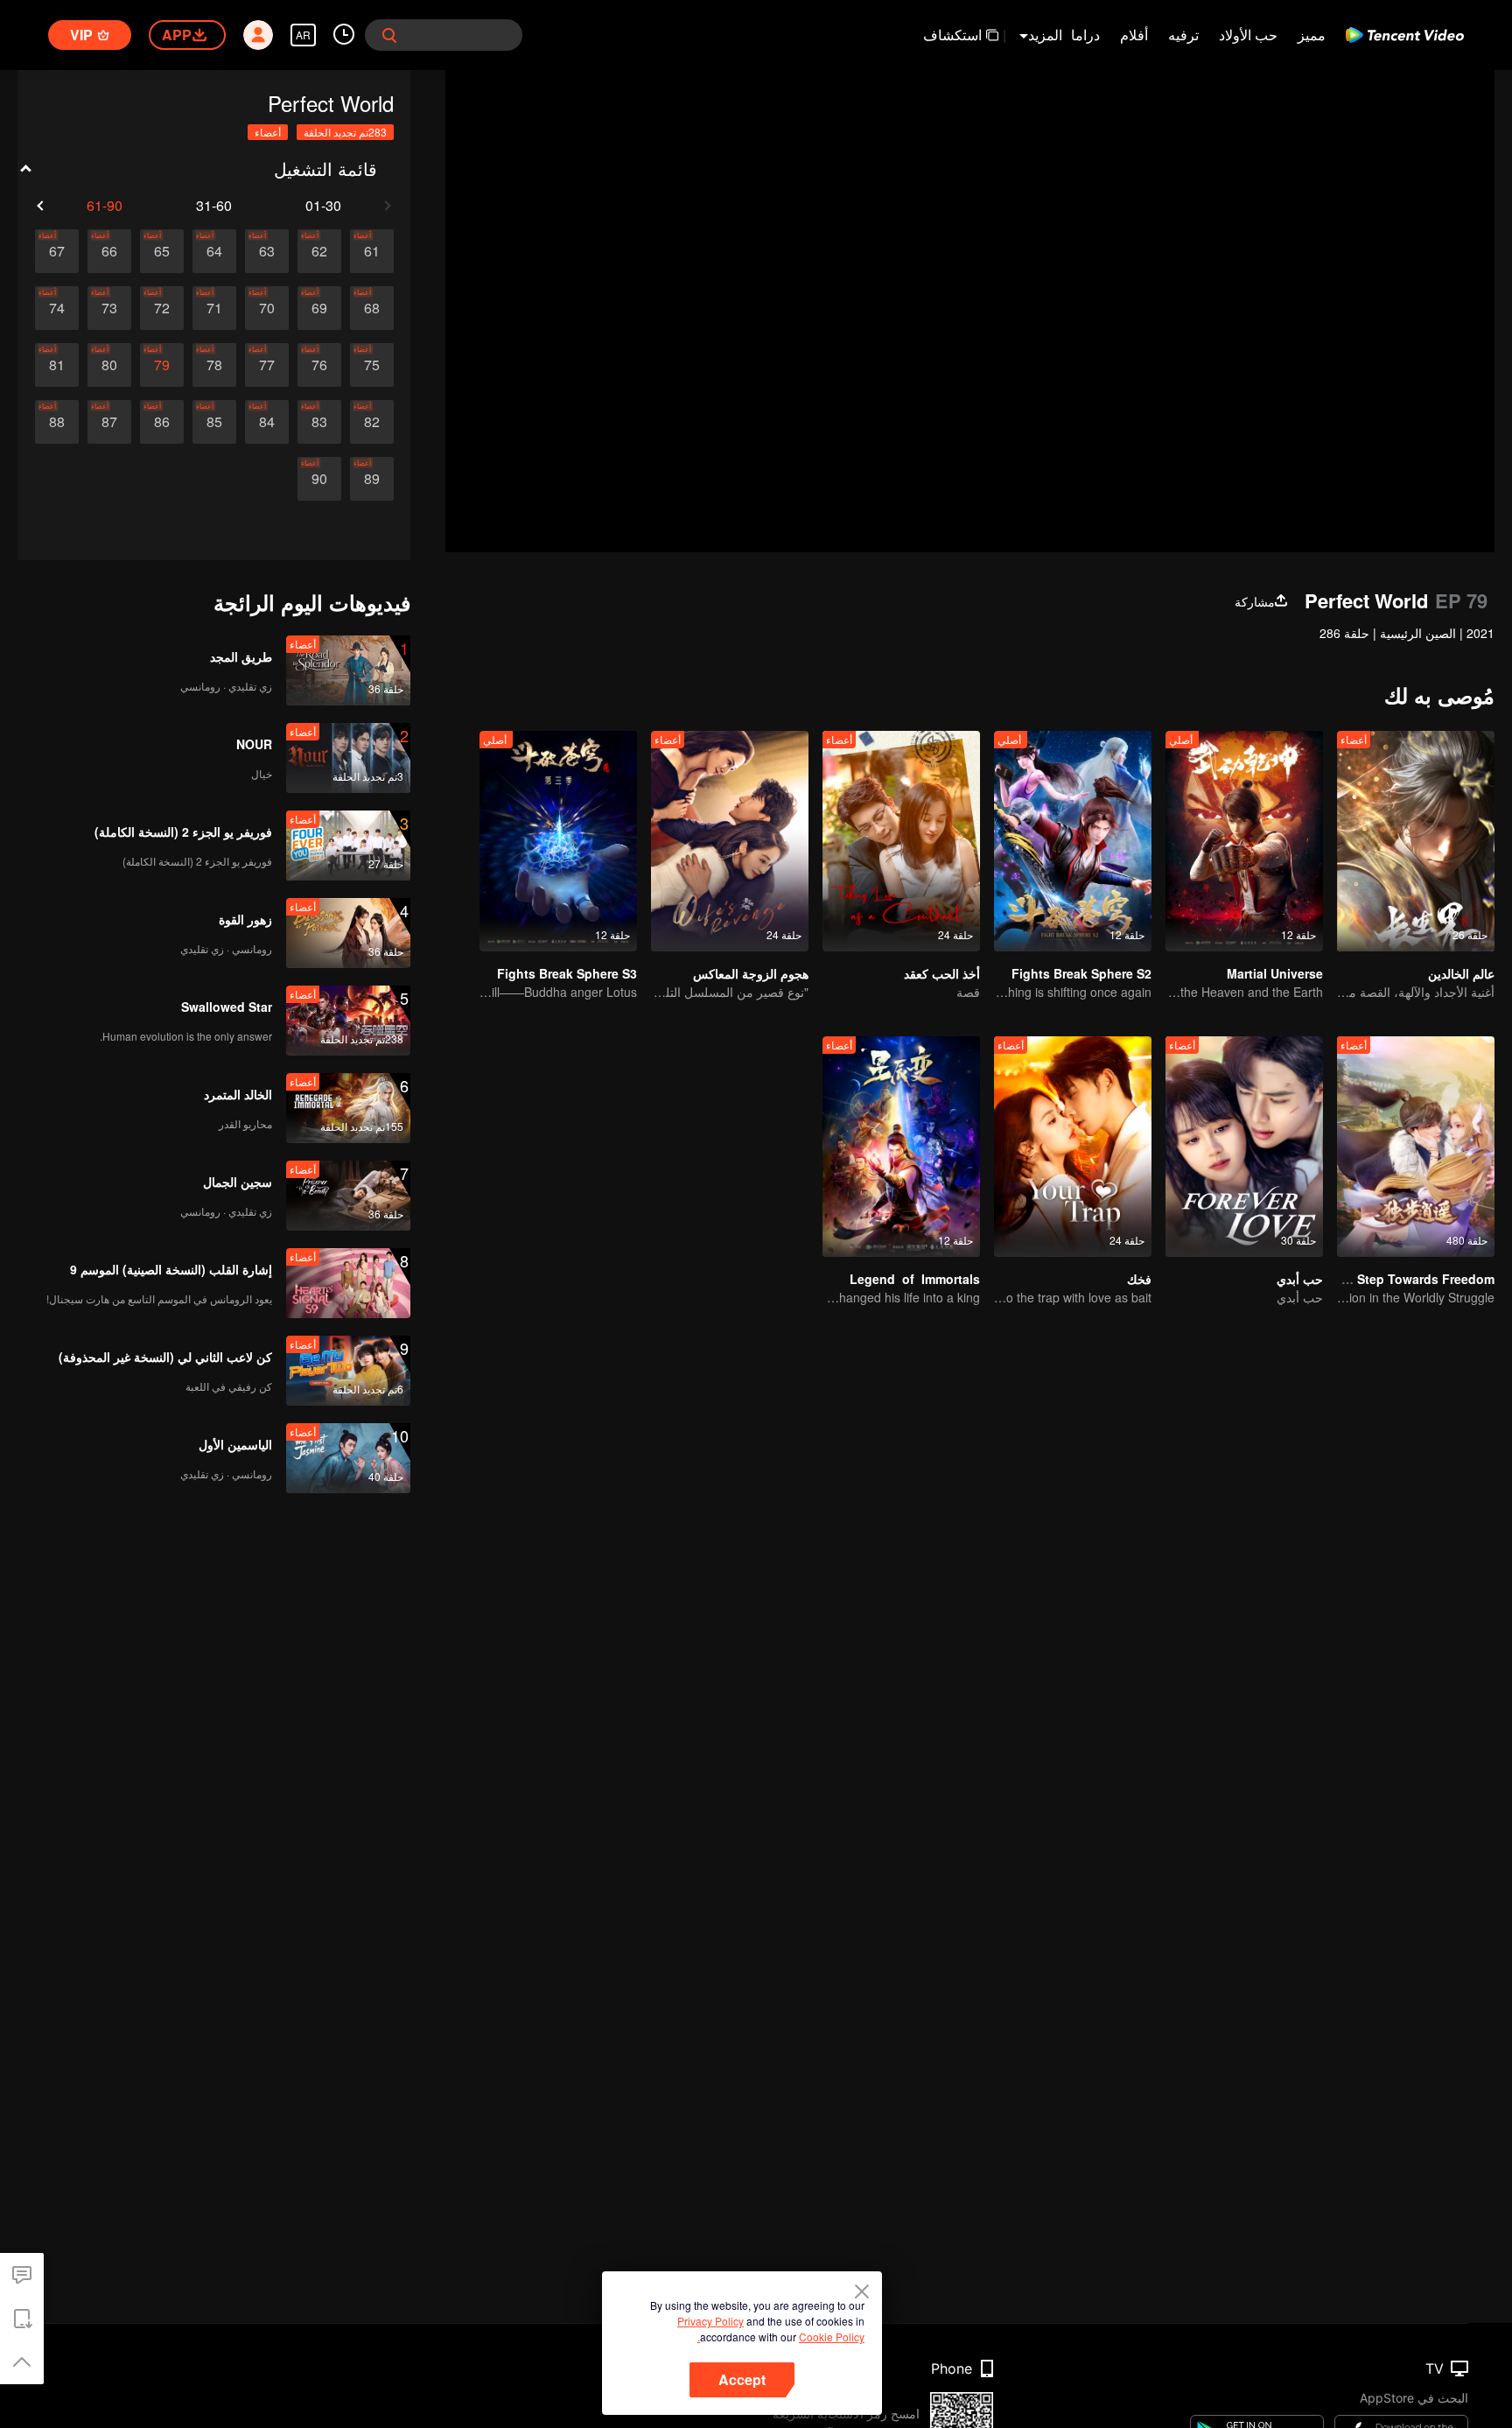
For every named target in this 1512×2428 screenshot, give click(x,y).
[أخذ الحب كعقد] (901, 841)
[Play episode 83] (319, 422)
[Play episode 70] (267, 308)
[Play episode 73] (109, 308)
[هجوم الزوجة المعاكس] (730, 841)
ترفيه (1183, 35)
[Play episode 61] (372, 251)
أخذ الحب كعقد (942, 973)
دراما (1085, 35)
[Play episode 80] (109, 365)
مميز (1312, 35)
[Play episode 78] (214, 365)
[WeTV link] (1405, 35)
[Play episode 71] (214, 308)
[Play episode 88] (57, 422)
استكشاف (952, 35)
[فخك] (1073, 1147)
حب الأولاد (1248, 35)
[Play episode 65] (162, 251)
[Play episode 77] (267, 365)
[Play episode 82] (372, 422)
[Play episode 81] (57, 365)
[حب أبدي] (1244, 1147)
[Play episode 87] (109, 422)
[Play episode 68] (372, 308)
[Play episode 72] (162, 308)
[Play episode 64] (214, 251)
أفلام (1134, 35)
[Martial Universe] (1244, 841)
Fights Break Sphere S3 (567, 973)
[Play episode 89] (372, 479)
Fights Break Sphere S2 (1081, 973)
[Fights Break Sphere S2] (1073, 841)
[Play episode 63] (267, 251)
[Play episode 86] (162, 422)
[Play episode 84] (267, 422)
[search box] (389, 35)
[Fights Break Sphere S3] (558, 841)
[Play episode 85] (214, 422)
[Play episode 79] (162, 365)
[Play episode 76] (319, 365)
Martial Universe (1275, 973)
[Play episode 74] (57, 308)
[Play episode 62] (319, 251)
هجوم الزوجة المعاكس (751, 973)
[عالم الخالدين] (1416, 841)
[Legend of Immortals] (901, 1147)
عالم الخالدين (1461, 973)
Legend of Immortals (915, 1279)
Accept (742, 2379)
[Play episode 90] (319, 479)
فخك (1139, 1279)
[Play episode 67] (57, 251)
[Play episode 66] (109, 251)
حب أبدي (1300, 1279)
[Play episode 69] (319, 308)
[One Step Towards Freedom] (1416, 1147)
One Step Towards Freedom (1412, 1279)
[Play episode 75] (372, 365)
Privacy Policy (710, 2321)
